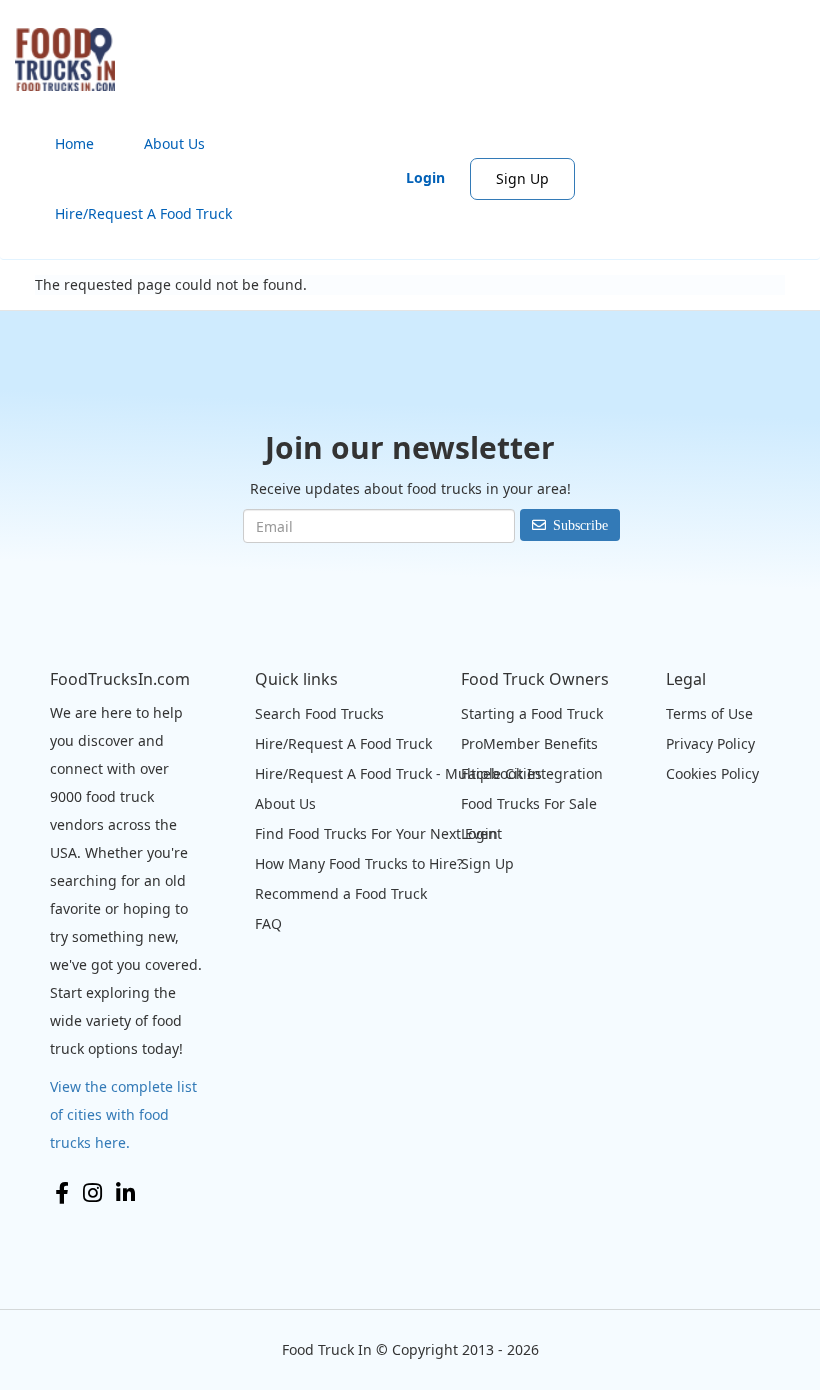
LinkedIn (125, 1193)
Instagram (92, 1193)
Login (425, 177)
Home (74, 143)
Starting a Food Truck (532, 713)
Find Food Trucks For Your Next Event (378, 833)
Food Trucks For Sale (529, 803)
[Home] (72, 59)
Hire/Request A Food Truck (143, 213)
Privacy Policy (710, 743)
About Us (174, 143)
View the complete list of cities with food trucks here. (123, 1114)
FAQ (268, 923)
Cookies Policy (712, 773)
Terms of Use (709, 713)
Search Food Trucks (319, 713)
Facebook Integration (532, 773)
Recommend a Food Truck (341, 893)
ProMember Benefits (529, 743)
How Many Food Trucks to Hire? (359, 863)
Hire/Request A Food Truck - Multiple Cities (398, 773)
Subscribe (580, 525)
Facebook (62, 1193)
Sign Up (522, 178)
